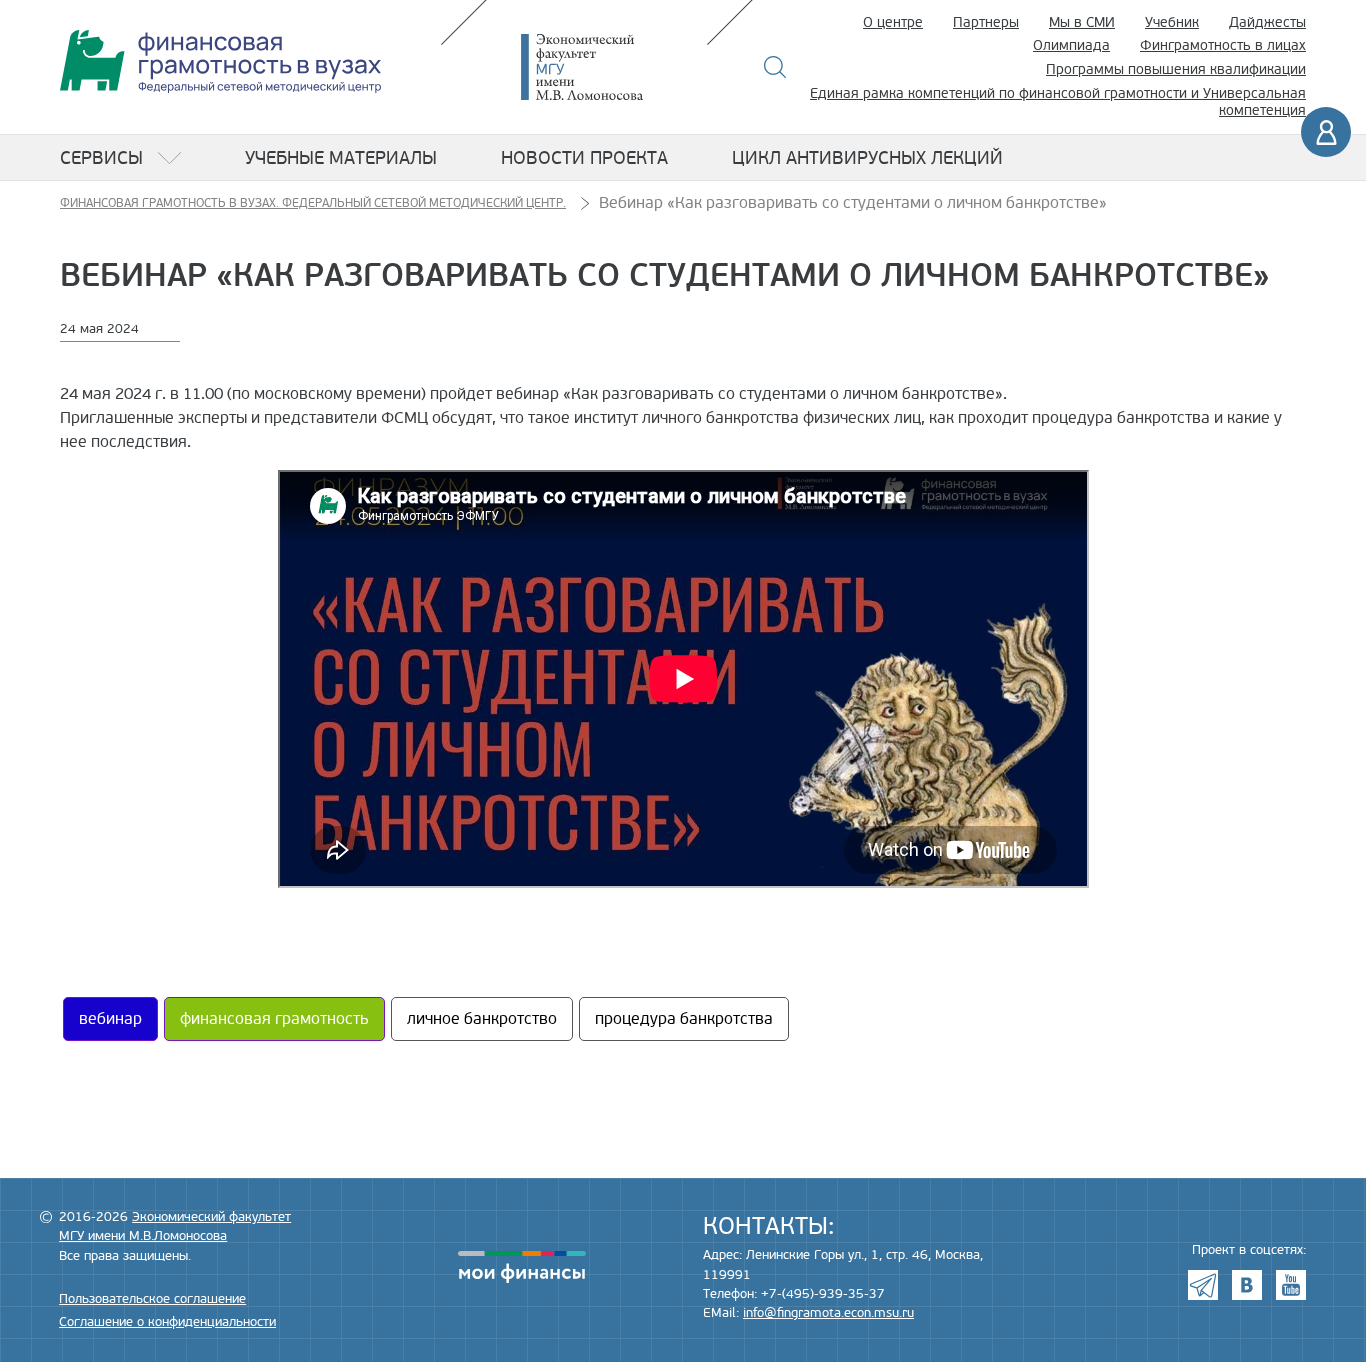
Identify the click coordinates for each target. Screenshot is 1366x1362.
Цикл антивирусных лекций (867, 158)
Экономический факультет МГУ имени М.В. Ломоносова (612, 67)
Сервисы (101, 158)
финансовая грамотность (274, 1019)
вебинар (110, 1019)
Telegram (1203, 1285)
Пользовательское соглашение (152, 1299)
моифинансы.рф (522, 1267)
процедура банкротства (684, 1019)
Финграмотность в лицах (1223, 45)
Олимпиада (1071, 45)
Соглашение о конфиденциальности (167, 1322)
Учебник (1172, 22)
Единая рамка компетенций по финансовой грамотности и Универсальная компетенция (1058, 102)
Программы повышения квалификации (1176, 69)
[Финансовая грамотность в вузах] (220, 61)
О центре (893, 22)
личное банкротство (482, 1019)
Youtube (1291, 1285)
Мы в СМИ (1082, 22)
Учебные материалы (341, 158)
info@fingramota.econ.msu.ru (828, 1313)
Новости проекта (584, 158)
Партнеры (986, 22)
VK (1247, 1285)
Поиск (775, 67)
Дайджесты (1267, 22)
